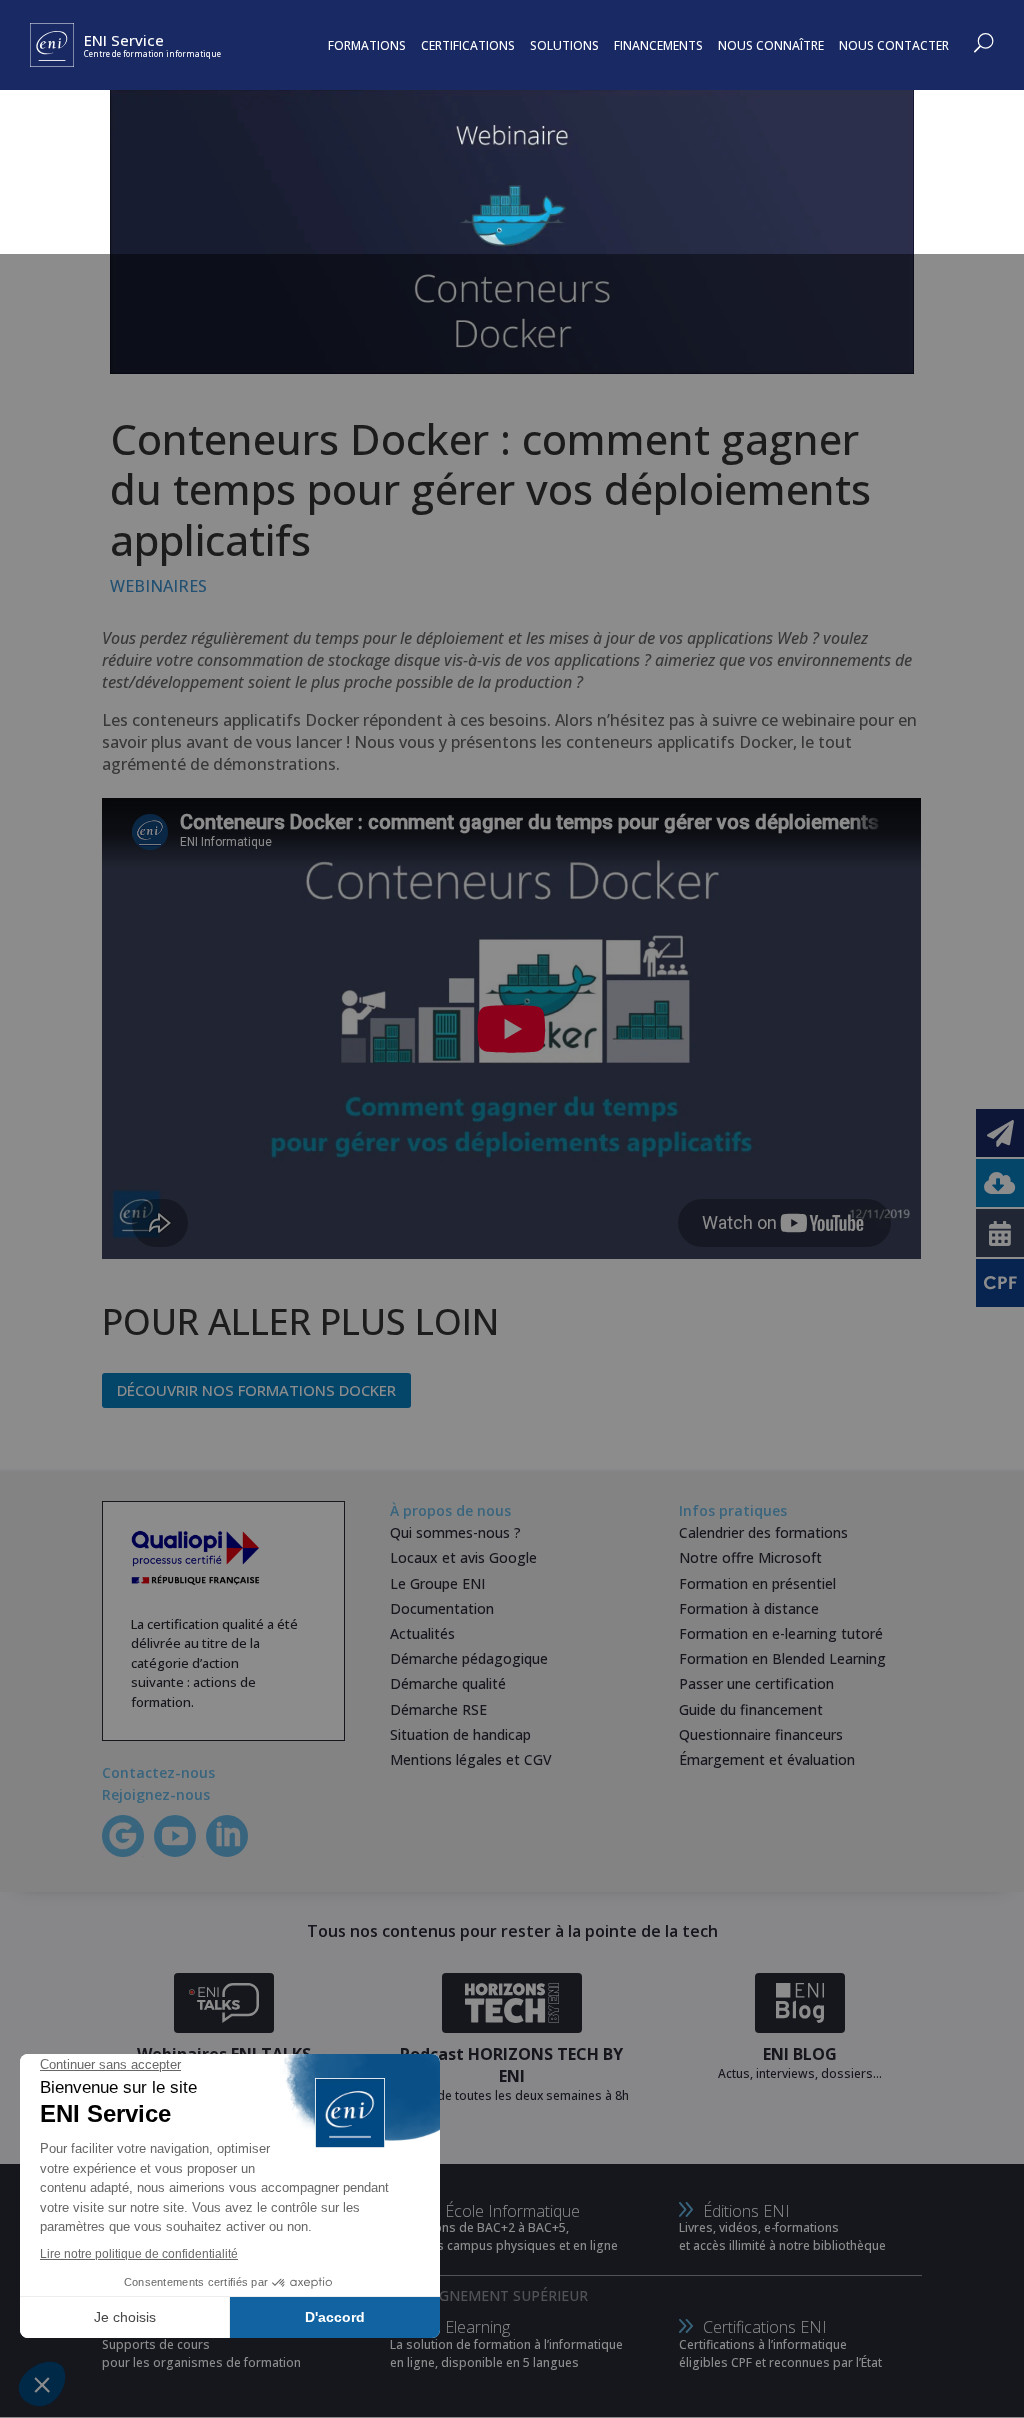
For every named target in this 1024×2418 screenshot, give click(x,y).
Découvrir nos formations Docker (256, 1390)
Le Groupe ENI (437, 1583)
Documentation (442, 1608)
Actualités (422, 1633)
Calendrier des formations (763, 1532)
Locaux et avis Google (463, 1557)
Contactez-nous (158, 1772)
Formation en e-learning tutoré (781, 1633)
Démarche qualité (448, 1683)
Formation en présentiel (757, 1583)
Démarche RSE (438, 1709)
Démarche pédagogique (469, 1658)
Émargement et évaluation (767, 1759)
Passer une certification (756, 1683)
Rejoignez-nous (156, 1794)
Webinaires (158, 586)
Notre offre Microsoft (750, 1557)
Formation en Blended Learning (782, 1658)
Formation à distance (749, 1608)
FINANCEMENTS (658, 45)
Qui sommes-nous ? (455, 1532)
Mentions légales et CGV (471, 1759)
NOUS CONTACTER (894, 45)
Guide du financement (751, 1709)
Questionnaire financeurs (761, 1734)
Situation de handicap (460, 1734)
